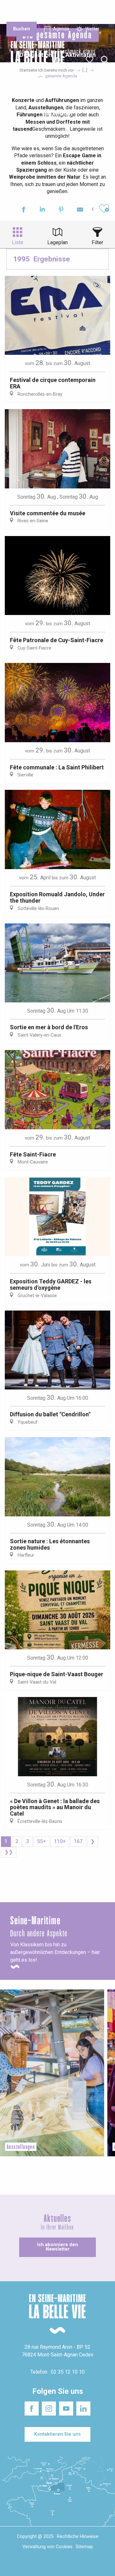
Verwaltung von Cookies (47, 2547)
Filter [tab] (97, 242)
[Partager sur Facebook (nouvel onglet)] (23, 210)
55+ (42, 1841)
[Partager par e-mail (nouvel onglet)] (80, 210)
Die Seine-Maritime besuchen (92, 12)
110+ (60, 1841)
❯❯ (9, 1852)
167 (78, 1841)
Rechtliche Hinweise (78, 2537)
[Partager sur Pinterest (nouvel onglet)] (61, 210)
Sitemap (84, 2547)
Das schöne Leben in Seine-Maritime (54, 12)
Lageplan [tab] (57, 242)
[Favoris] (90, 60)
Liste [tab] (18, 242)
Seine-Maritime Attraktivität (17, 12)
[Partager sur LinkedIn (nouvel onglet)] (42, 210)
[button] (105, 60)
